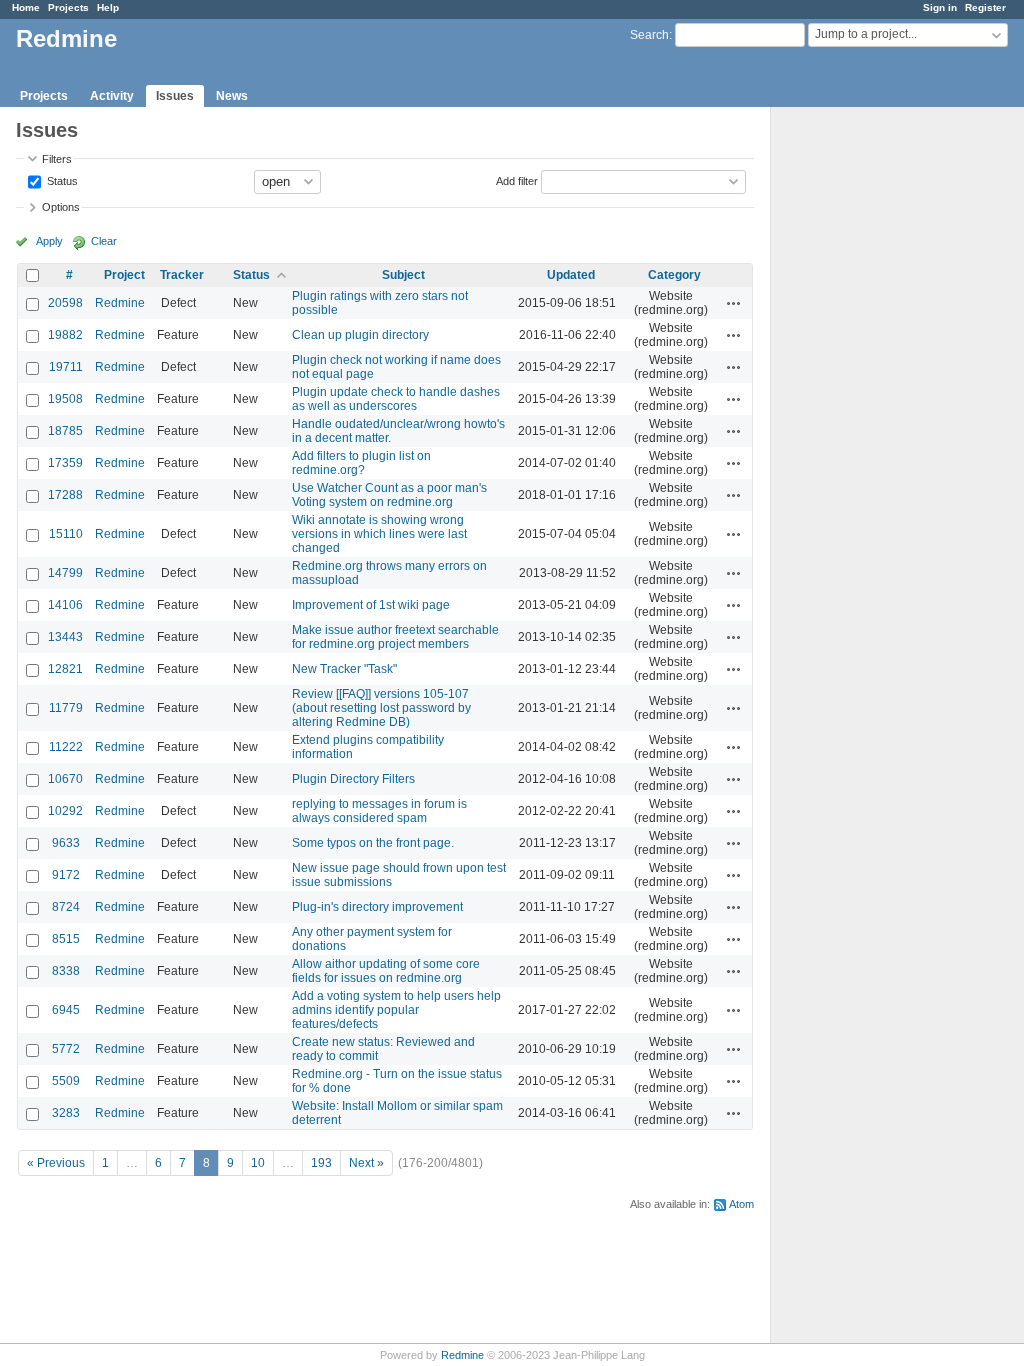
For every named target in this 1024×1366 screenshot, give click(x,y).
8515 (66, 939)
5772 (66, 1049)
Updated (571, 275)
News (232, 96)
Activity (112, 96)
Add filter (517, 180)
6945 (66, 1010)
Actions (734, 303)
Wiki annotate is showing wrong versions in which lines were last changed (379, 534)
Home (26, 7)
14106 (65, 605)
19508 (65, 399)
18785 (65, 431)
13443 (65, 637)
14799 (65, 573)
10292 (65, 811)
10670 (65, 779)
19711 (66, 367)
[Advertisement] (871, 421)
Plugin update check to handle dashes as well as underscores (396, 399)
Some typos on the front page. (373, 843)
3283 (66, 1113)
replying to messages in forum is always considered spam (379, 811)
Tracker (182, 275)
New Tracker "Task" (344, 669)
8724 (66, 907)
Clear (104, 241)
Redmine (120, 303)
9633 (66, 843)
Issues (175, 96)
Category (674, 275)
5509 (66, 1081)
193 (321, 1163)
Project (124, 275)
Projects (68, 7)
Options (61, 207)
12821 (65, 669)
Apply (49, 241)
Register (985, 7)
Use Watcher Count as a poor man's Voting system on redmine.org (389, 495)
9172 (66, 875)
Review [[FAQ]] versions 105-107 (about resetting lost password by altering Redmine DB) (381, 708)
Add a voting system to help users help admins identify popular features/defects (396, 1010)
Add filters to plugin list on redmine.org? (361, 463)
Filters (57, 159)
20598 (65, 303)
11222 (66, 747)
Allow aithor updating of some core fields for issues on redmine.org (386, 971)
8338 (66, 971)
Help (108, 7)
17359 (65, 463)
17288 (65, 495)
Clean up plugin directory (360, 335)
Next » (366, 1163)
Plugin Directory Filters (353, 779)
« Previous (56, 1163)
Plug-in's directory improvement (377, 907)
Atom (741, 1204)
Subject (403, 275)
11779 (66, 708)
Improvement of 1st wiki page (371, 605)
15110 (66, 534)
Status (61, 180)
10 (258, 1163)
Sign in (940, 7)
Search (649, 35)
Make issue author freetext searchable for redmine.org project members (395, 637)
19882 (65, 335)
